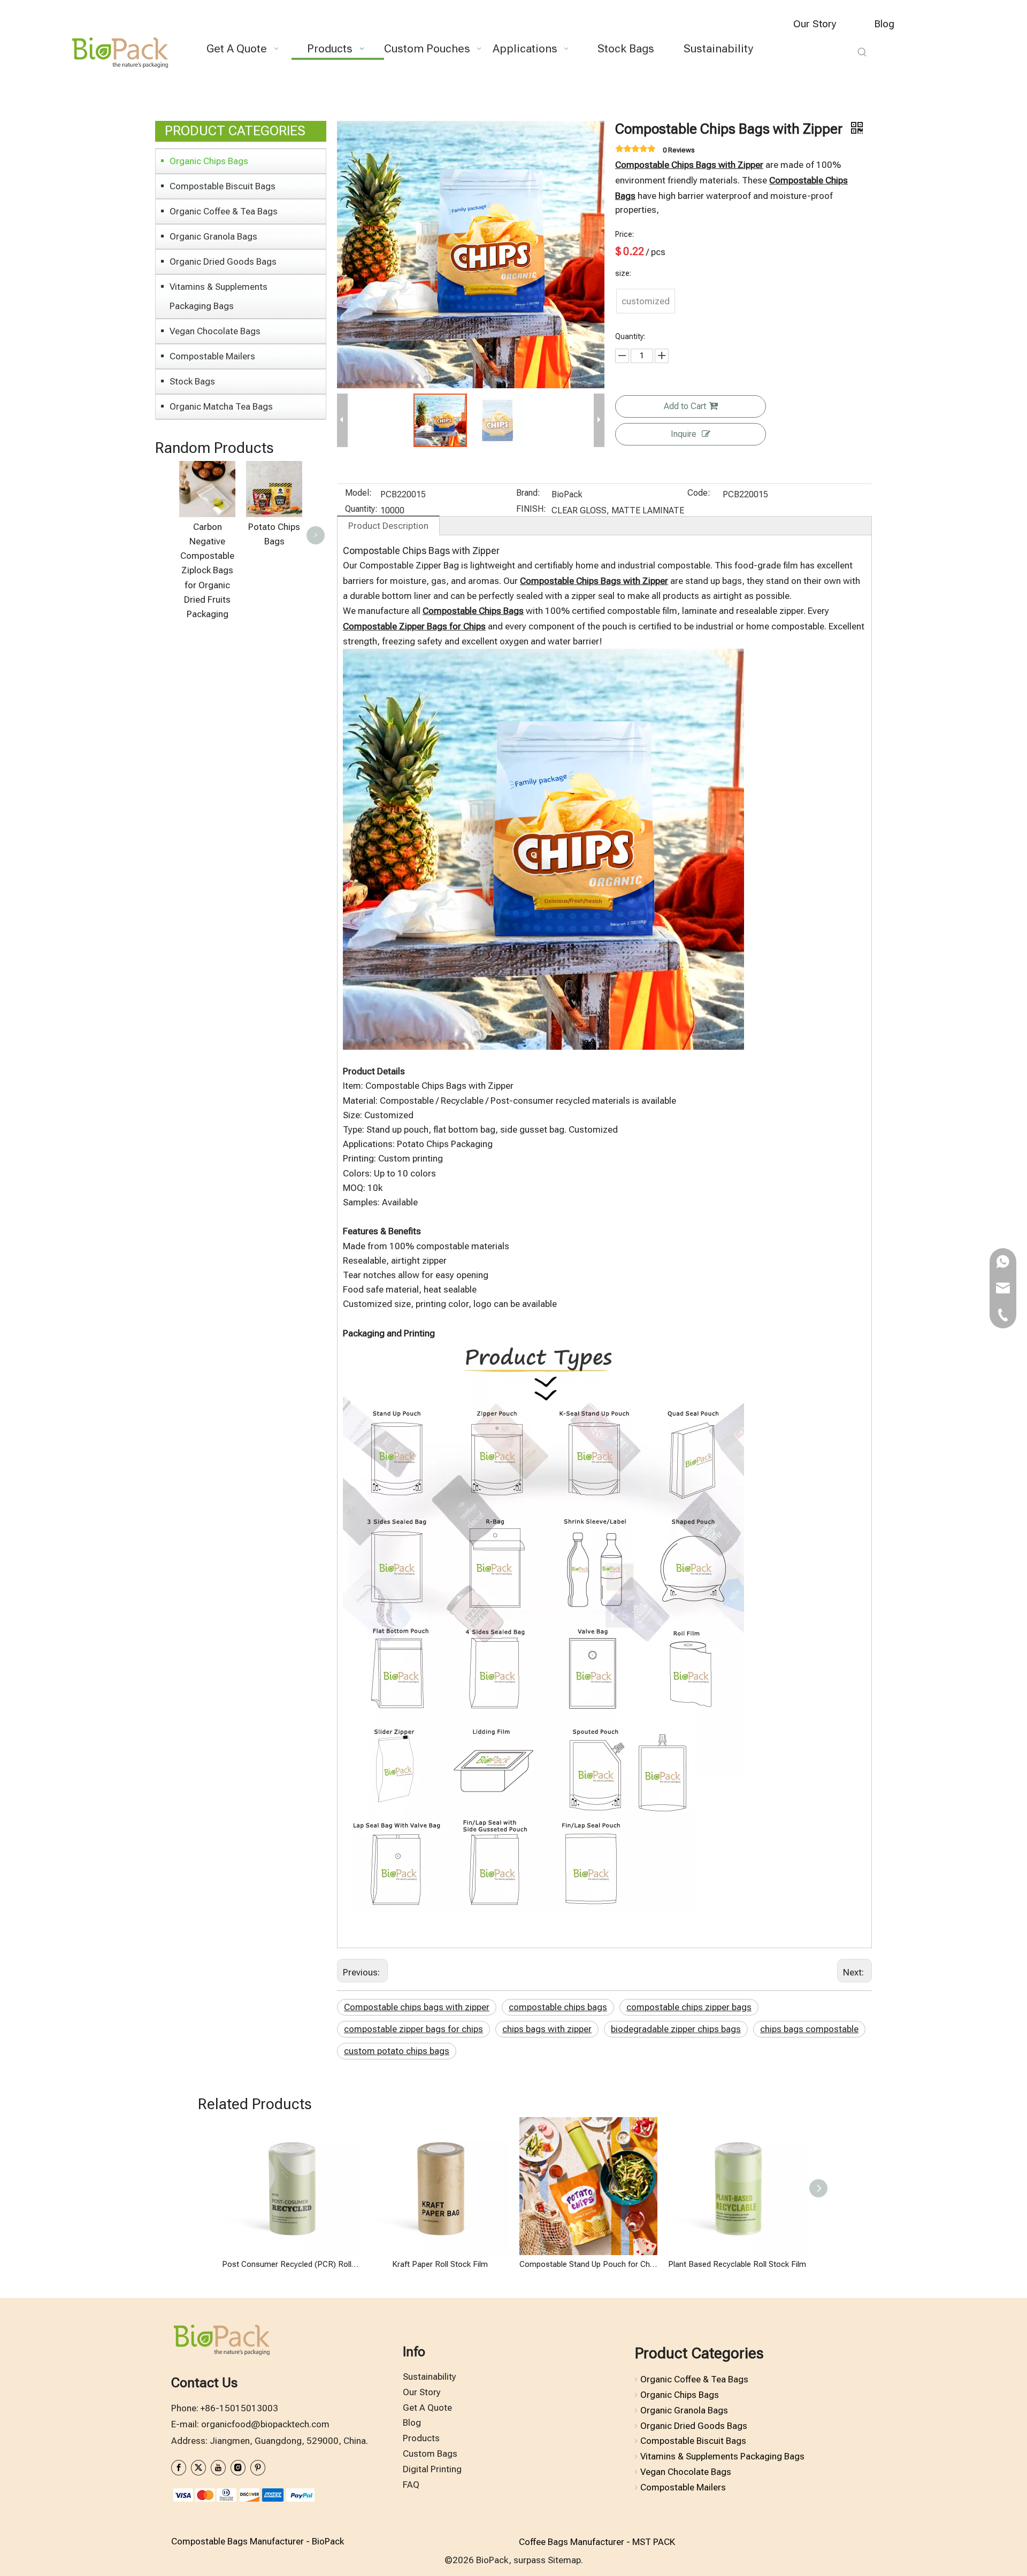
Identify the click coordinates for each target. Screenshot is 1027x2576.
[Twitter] (198, 2468)
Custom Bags (430, 2454)
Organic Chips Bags (209, 161)
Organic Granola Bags (213, 236)
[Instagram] (238, 2468)
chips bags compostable (809, 2029)
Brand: (528, 494)
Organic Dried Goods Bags (223, 262)
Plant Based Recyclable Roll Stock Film (737, 2264)
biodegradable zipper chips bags (676, 2029)
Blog (884, 24)
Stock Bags (192, 381)
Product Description (388, 526)
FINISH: (531, 510)
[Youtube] (218, 2468)
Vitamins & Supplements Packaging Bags (219, 296)
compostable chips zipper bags (689, 2007)
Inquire (684, 434)
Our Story (815, 24)
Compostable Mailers (212, 356)
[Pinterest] (258, 2468)
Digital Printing (432, 2469)
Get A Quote (427, 2408)
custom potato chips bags (397, 2051)
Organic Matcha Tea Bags (221, 406)
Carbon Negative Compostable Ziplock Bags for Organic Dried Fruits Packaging (207, 570)
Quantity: (361, 510)
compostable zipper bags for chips (413, 2029)
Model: (358, 494)
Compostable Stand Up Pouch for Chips (588, 2264)
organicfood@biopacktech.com (265, 2424)
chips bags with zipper (547, 2029)
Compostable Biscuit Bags (223, 186)
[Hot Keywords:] (862, 52)
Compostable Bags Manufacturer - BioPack (258, 2541)
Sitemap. (565, 2560)
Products (421, 2438)
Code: (699, 494)
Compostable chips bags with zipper (417, 2007)
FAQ (411, 2485)
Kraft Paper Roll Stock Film (440, 2264)
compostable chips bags (558, 2007)
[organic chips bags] (543, 656)
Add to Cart (685, 406)
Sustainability (430, 2377)
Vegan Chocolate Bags (215, 331)
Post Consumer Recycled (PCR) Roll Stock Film (291, 2264)
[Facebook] (179, 2468)
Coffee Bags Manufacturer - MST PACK (597, 2542)
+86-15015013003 (239, 2408)
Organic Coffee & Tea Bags (224, 211)
